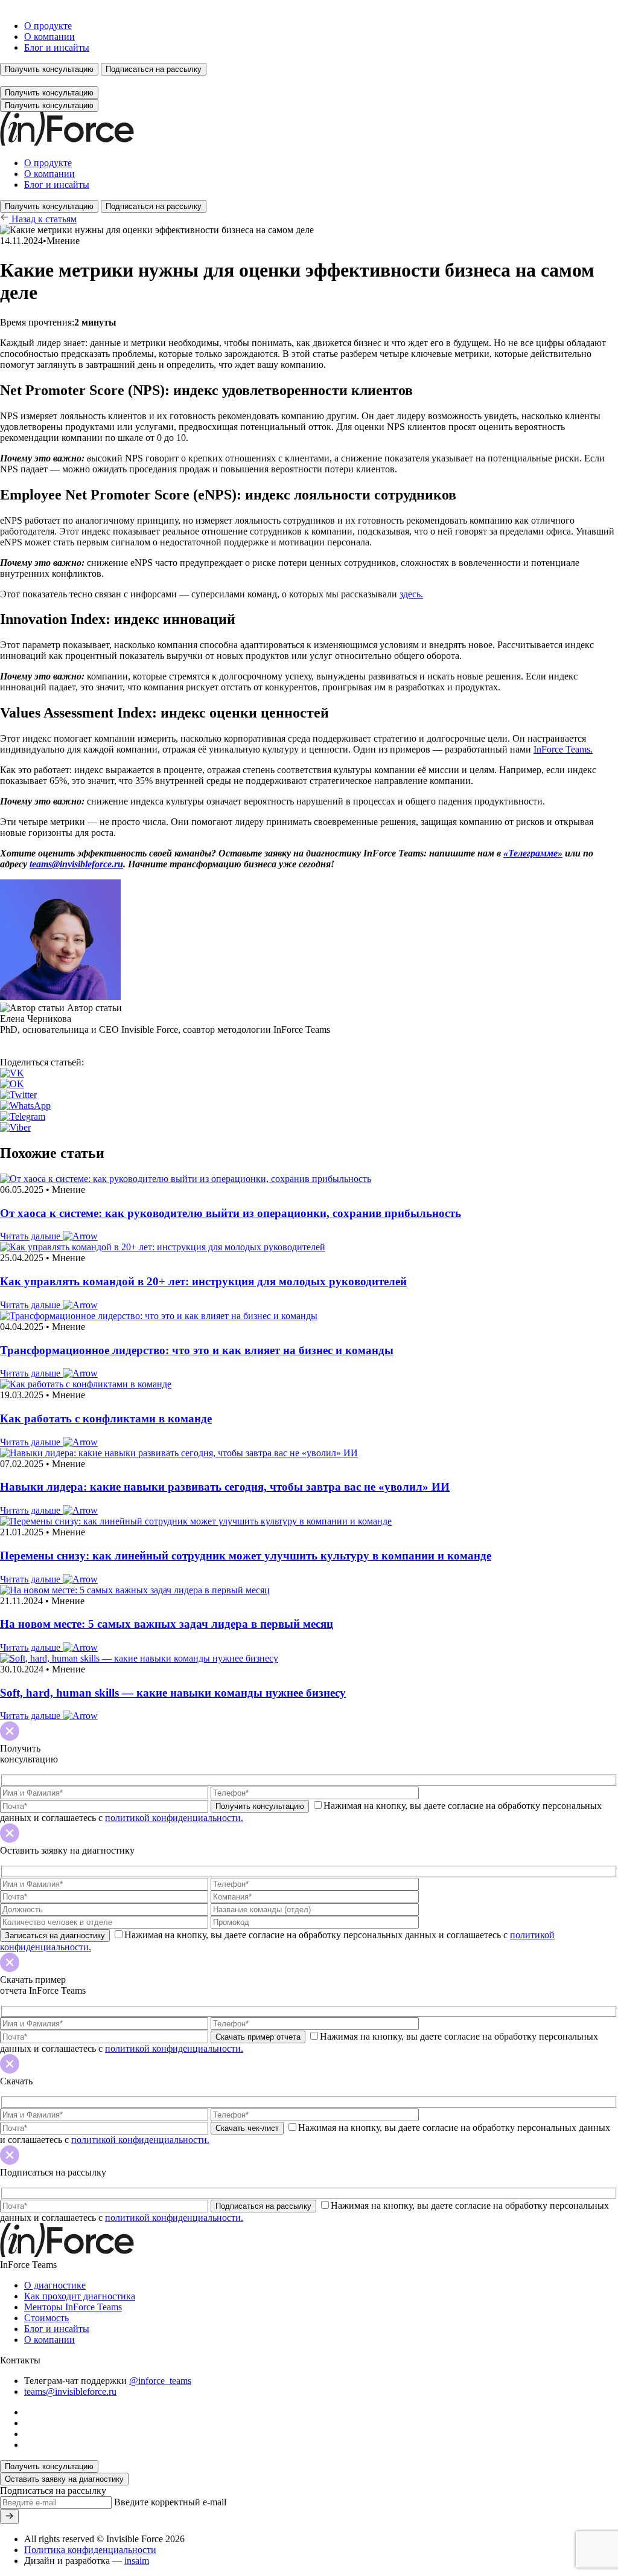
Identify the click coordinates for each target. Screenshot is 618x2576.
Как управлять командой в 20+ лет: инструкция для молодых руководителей (203, 1281)
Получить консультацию (49, 69)
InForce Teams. (563, 749)
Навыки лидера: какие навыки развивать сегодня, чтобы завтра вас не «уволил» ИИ (225, 1487)
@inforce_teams (160, 2381)
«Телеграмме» (533, 853)
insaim (137, 2561)
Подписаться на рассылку (154, 69)
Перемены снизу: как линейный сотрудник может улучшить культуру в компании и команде (246, 1556)
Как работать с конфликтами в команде (106, 1418)
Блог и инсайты (57, 47)
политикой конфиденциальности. (174, 1818)
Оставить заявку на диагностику (64, 2479)
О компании (49, 37)
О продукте (48, 26)
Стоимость (46, 2318)
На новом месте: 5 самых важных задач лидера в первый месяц (167, 1624)
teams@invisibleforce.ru (76, 864)
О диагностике (55, 2285)
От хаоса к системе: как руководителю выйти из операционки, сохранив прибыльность (231, 1213)
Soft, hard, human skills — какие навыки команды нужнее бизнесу (173, 1693)
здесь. (411, 594)
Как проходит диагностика (80, 2296)
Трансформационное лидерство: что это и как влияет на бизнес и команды (197, 1350)
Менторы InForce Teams (73, 2307)
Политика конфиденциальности (90, 2550)
